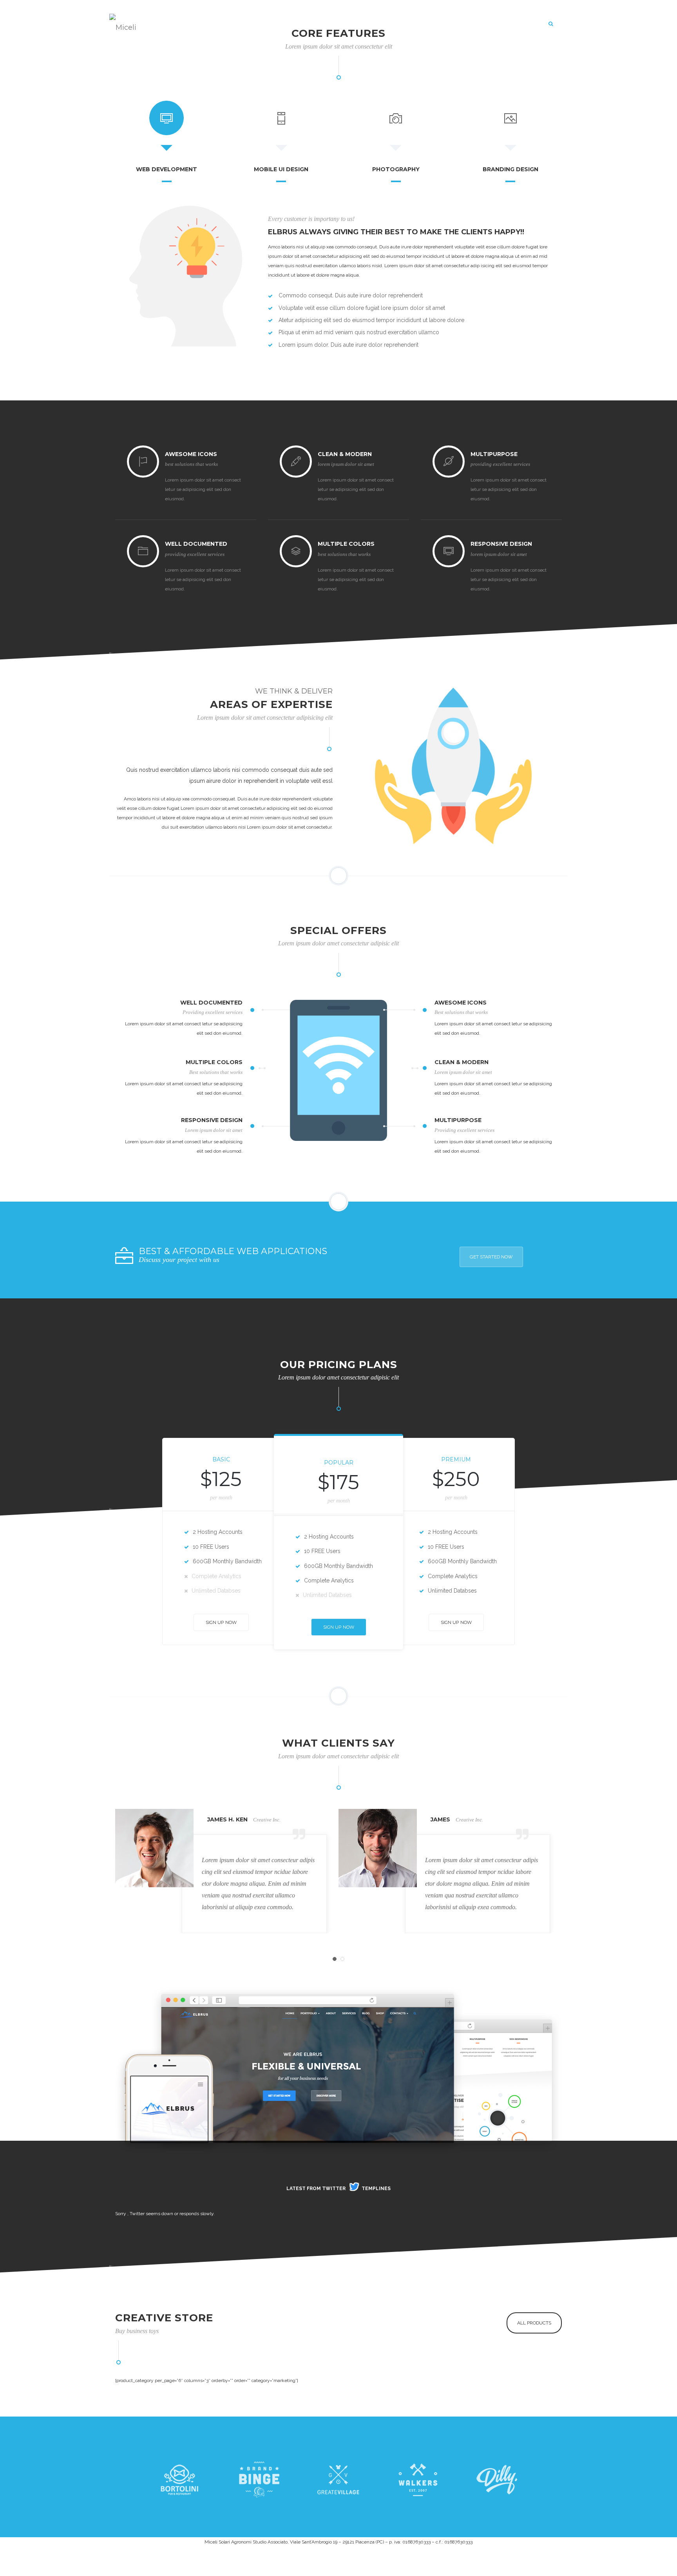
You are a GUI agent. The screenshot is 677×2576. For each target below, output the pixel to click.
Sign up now (221, 1622)
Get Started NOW (491, 1257)
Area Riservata (480, 24)
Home (265, 24)
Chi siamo (299, 24)
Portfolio (373, 24)
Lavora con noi (424, 24)
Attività (335, 24)
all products (534, 2323)
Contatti (526, 24)
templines (376, 2189)
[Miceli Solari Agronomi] (125, 24)
